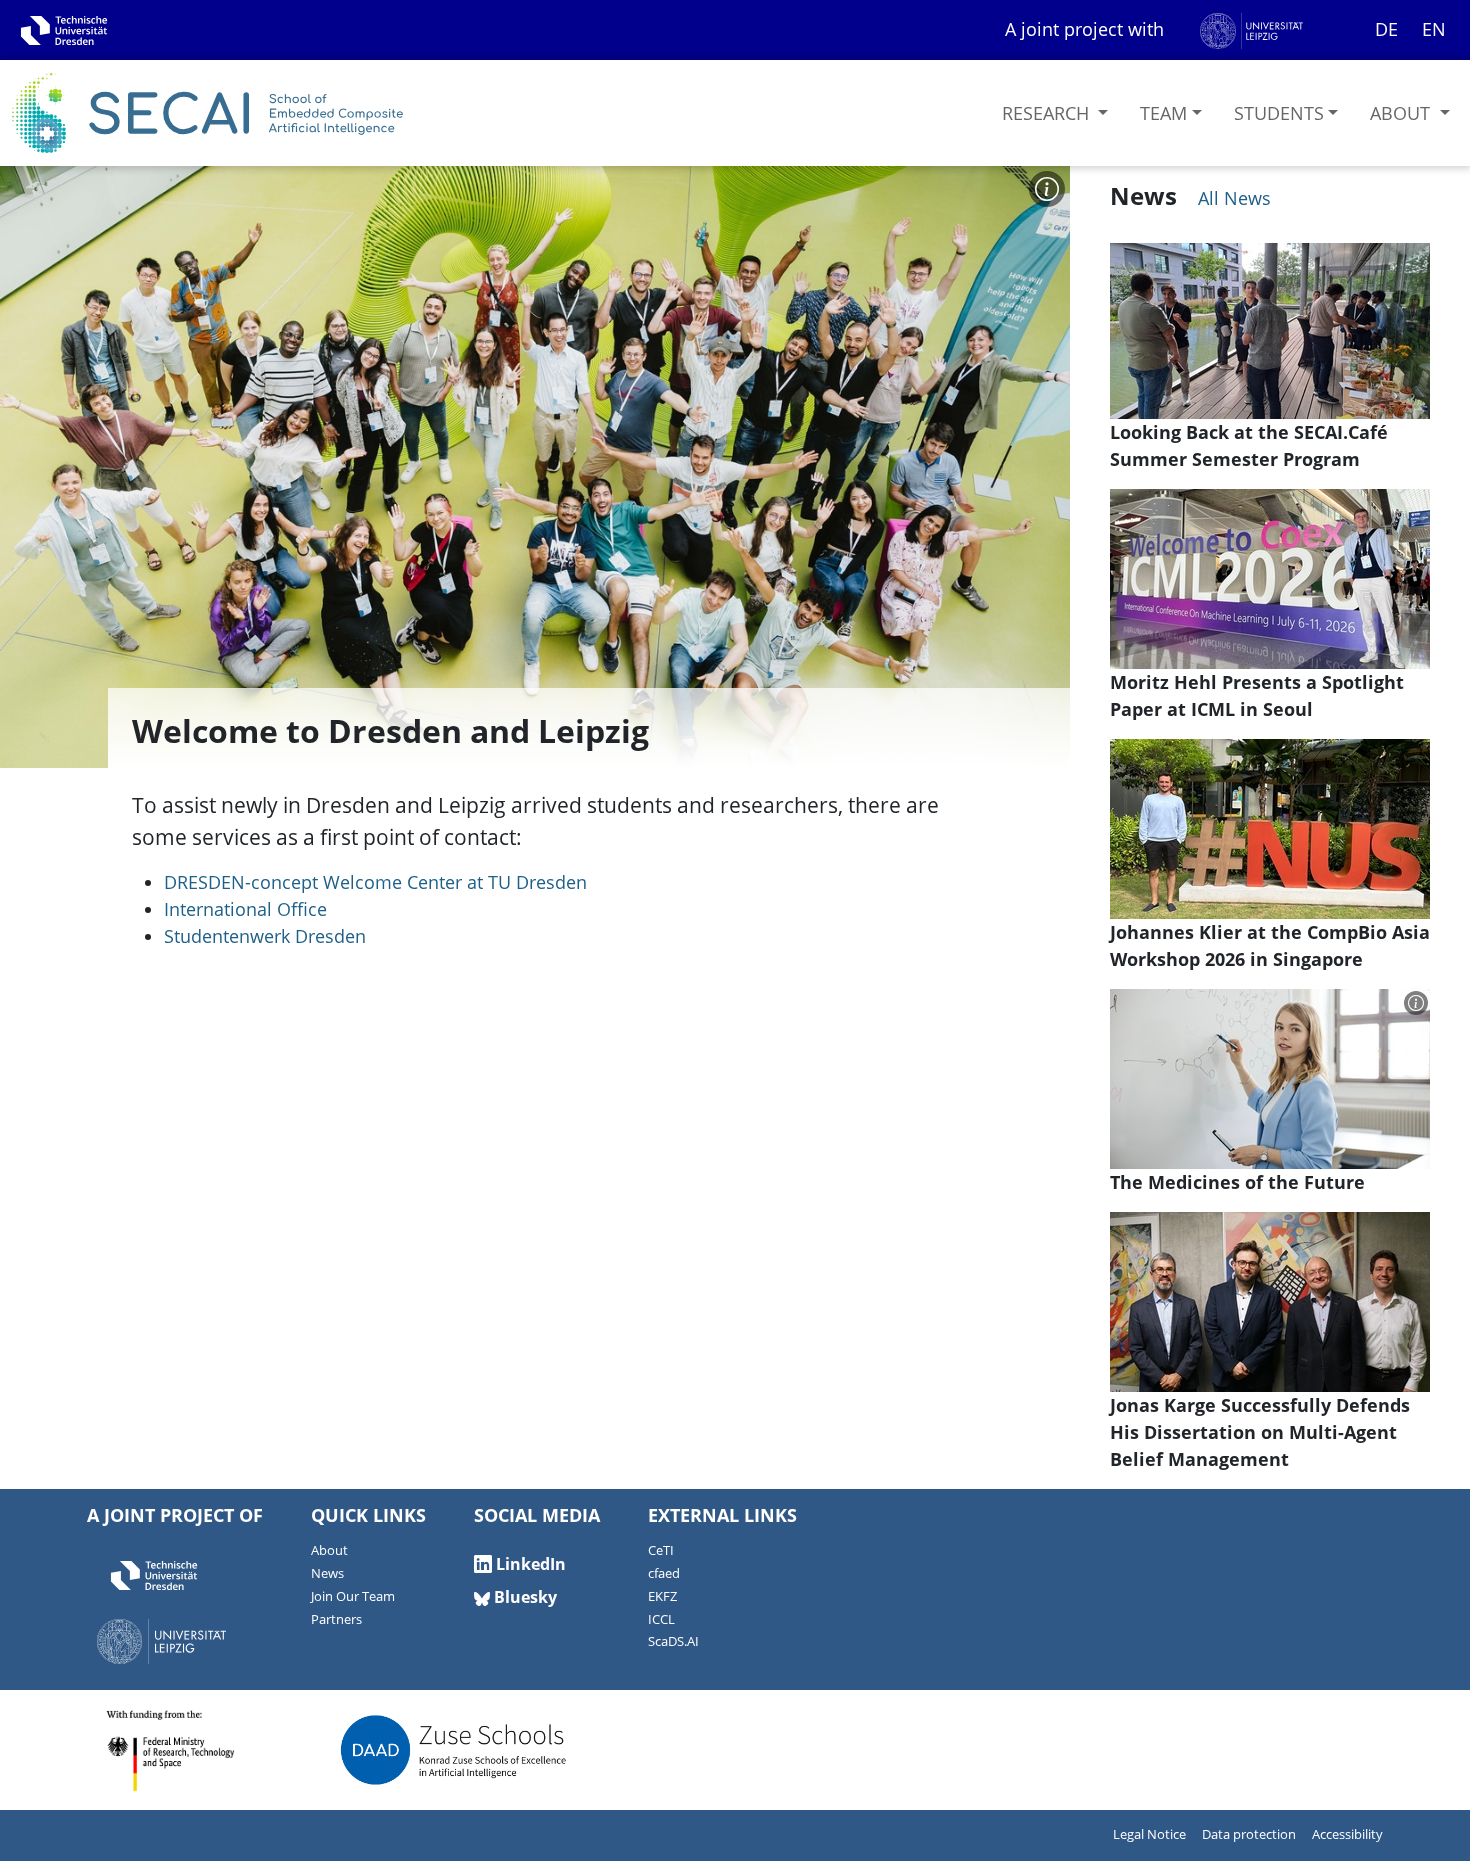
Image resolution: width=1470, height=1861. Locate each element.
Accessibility (1347, 1834)
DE (1386, 29)
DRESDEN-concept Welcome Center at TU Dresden (375, 882)
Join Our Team (353, 1596)
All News (1232, 198)
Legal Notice (1149, 1834)
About (1402, 113)
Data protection (1249, 1834)
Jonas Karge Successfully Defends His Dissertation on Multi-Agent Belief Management (1260, 1432)
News (327, 1573)
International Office (245, 909)
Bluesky (523, 1597)
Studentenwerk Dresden (265, 936)
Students (1279, 113)
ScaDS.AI (673, 1641)
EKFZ (662, 1596)
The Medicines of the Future (1237, 1182)
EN (1434, 29)
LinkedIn (529, 1564)
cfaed (664, 1573)
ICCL (661, 1619)
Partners (336, 1619)
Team (1163, 113)
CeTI (661, 1550)
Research (1048, 113)
